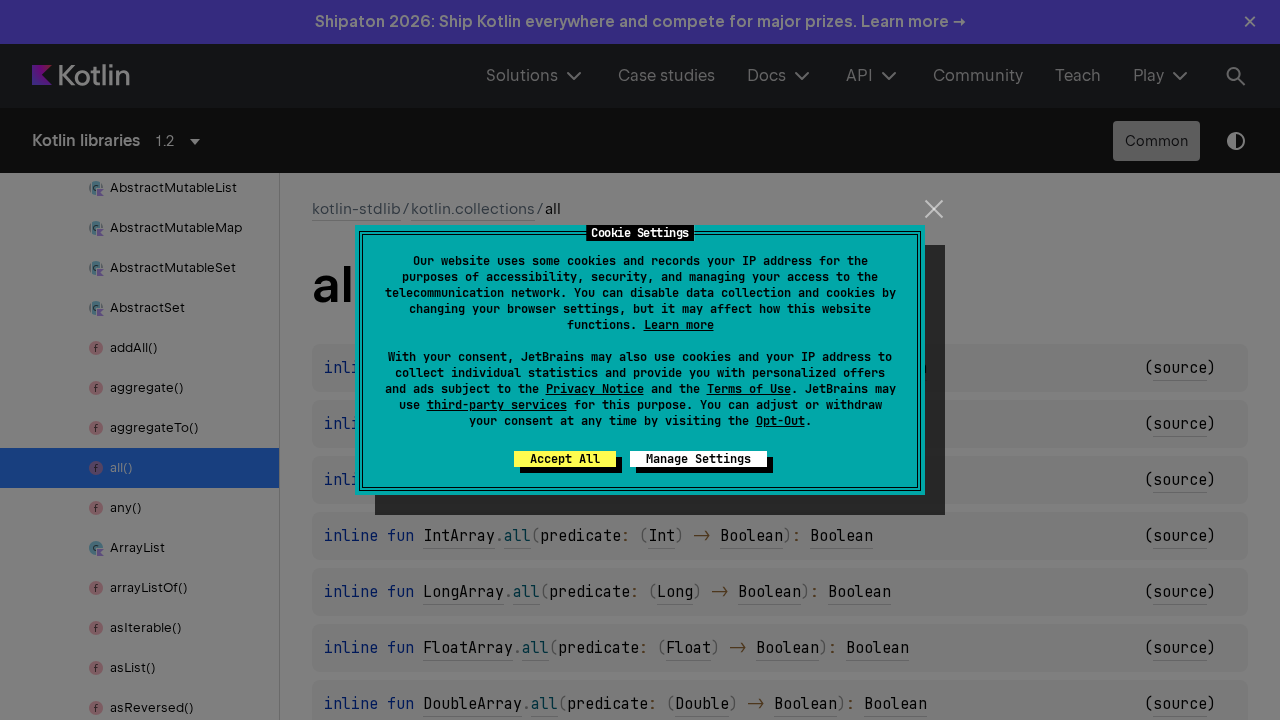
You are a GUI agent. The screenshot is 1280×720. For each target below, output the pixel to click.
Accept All (565, 459)
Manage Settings (698, 459)
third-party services (497, 405)
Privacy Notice (595, 389)
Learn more (679, 325)
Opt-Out (780, 421)
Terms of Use (749, 389)
